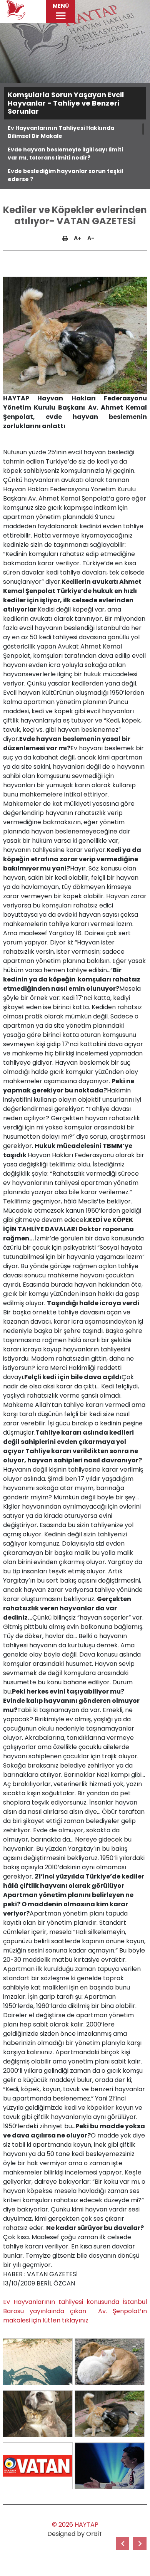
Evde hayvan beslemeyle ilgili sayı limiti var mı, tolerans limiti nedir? (65, 154)
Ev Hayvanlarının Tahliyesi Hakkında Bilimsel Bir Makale (61, 132)
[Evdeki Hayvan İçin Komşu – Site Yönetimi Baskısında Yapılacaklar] (140, 2543)
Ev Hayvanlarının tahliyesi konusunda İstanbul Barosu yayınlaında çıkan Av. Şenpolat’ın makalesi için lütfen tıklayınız (75, 2311)
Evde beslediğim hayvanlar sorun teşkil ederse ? (65, 175)
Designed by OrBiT (75, 2534)
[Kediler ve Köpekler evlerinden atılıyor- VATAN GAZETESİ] (38, 2362)
